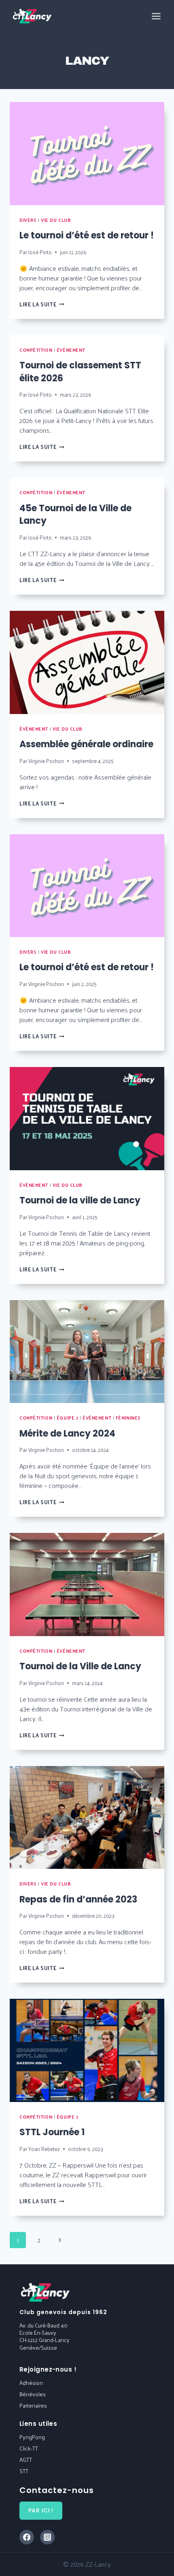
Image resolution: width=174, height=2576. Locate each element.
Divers (28, 220)
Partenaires (33, 2405)
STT (24, 2471)
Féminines (128, 1418)
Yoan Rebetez (44, 2149)
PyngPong (32, 2437)
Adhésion (31, 2383)
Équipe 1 (67, 1418)
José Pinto (40, 252)
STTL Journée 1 (52, 2132)
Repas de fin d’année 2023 (78, 1899)
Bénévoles (33, 2394)
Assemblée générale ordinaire (86, 744)
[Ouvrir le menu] (156, 16)
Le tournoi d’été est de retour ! (87, 235)
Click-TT (29, 2448)
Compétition (36, 350)
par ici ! (41, 2510)
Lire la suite (42, 304)
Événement (71, 350)
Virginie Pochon (46, 761)
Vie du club (56, 220)
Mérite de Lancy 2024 (67, 1434)
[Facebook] (27, 2537)
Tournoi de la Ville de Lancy (80, 1666)
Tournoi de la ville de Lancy (80, 1200)
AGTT (26, 2460)
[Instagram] (47, 2537)
